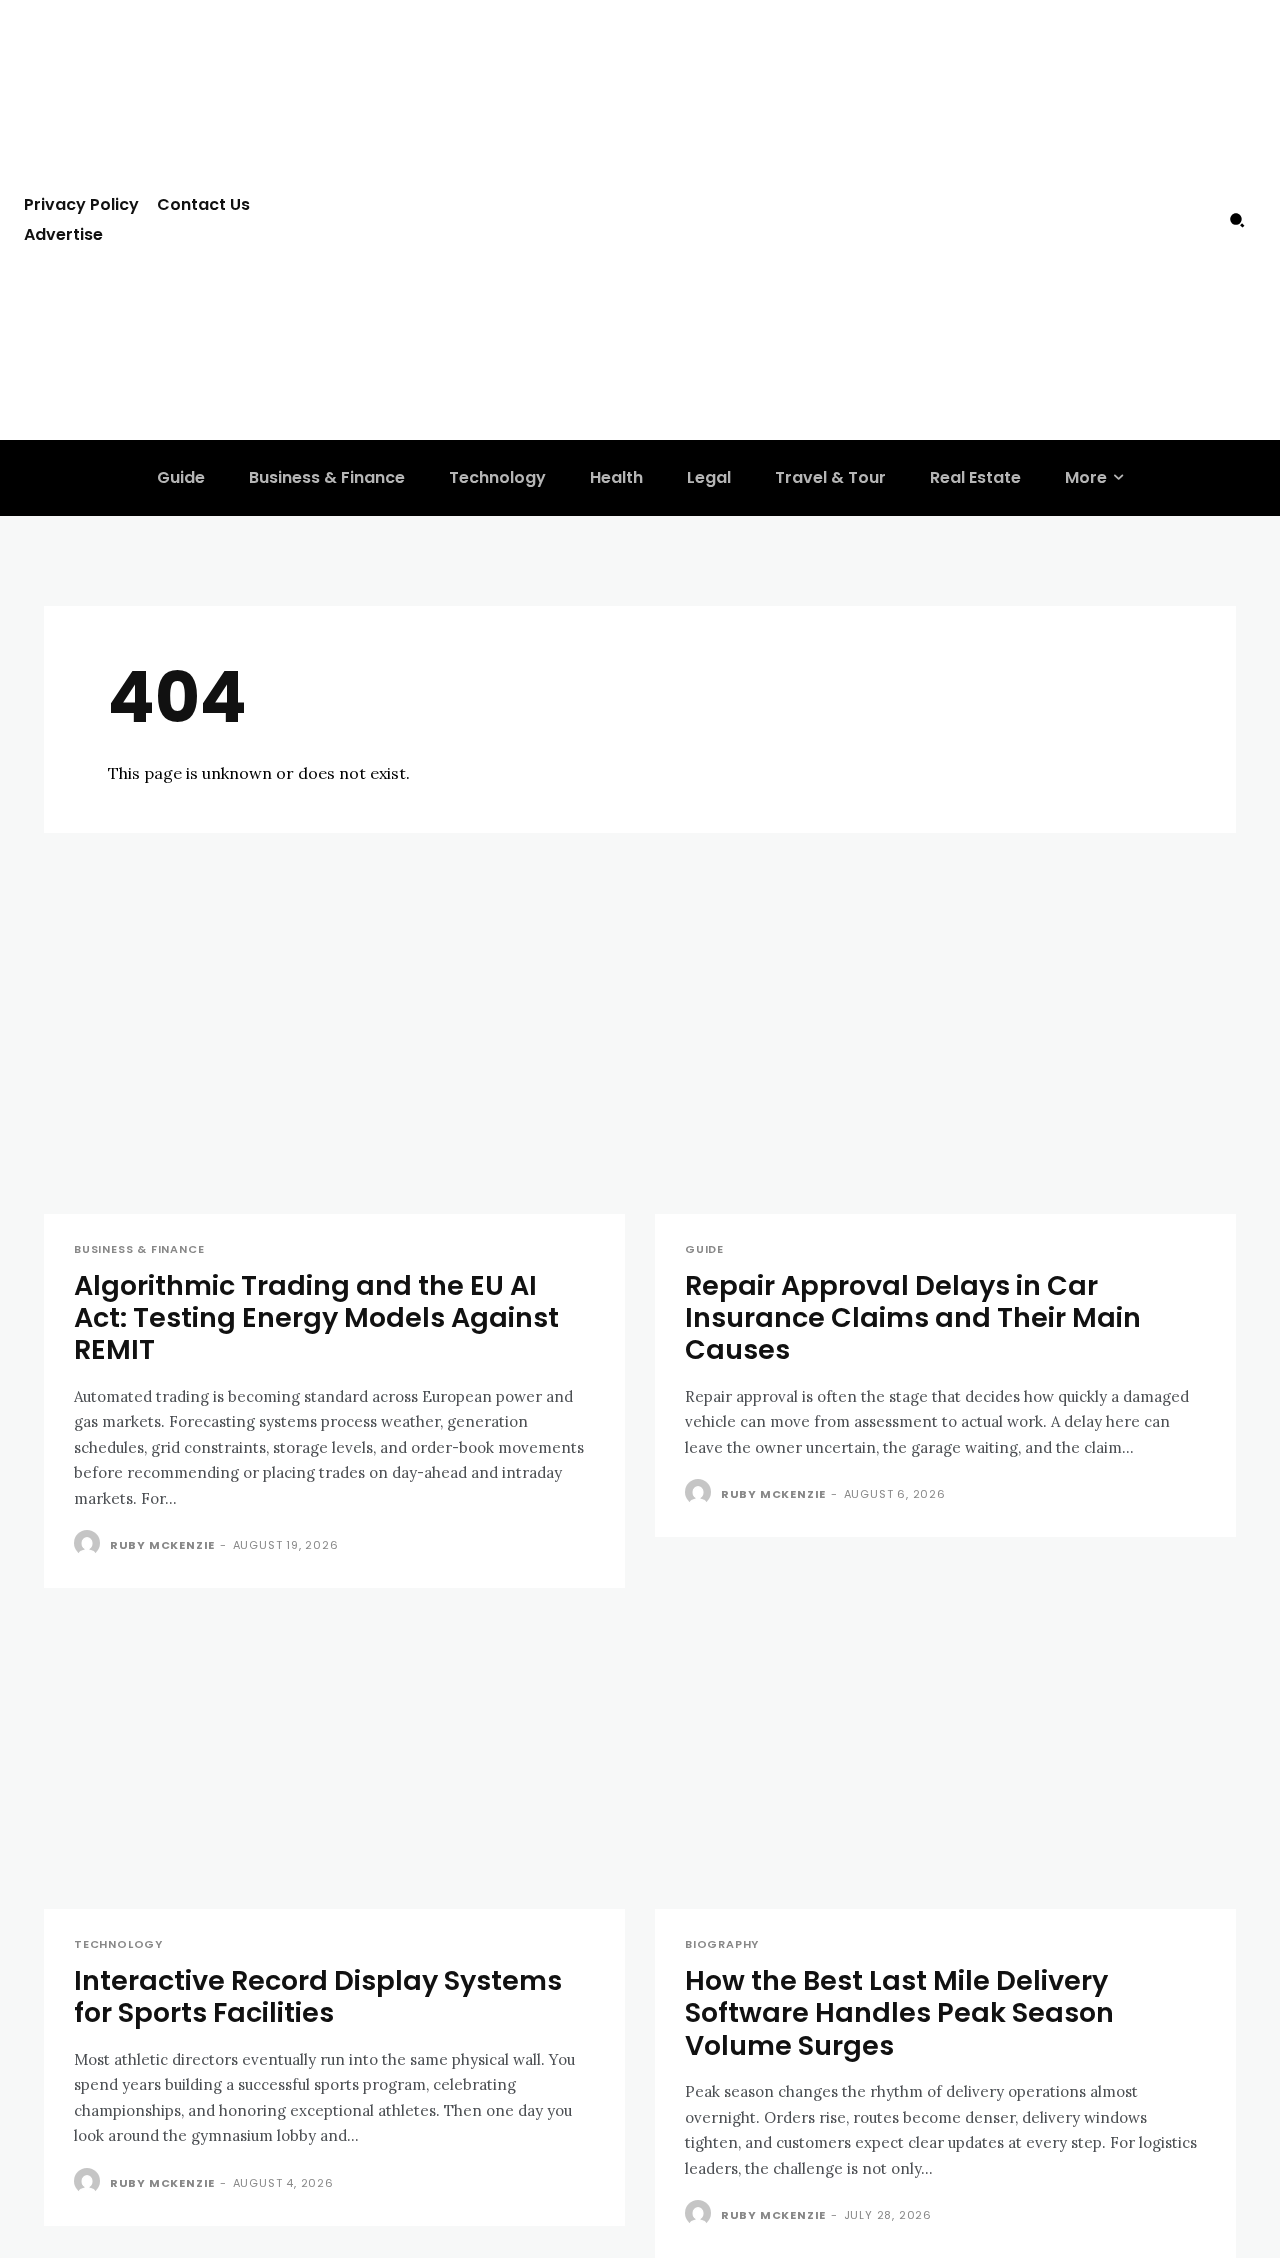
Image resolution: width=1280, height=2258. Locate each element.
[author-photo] (90, 1544)
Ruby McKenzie (162, 1545)
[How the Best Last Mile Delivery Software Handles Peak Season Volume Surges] (945, 1763)
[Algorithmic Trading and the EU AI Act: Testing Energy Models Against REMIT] (334, 1068)
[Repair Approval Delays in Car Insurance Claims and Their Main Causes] (945, 1068)
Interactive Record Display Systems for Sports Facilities (318, 1996)
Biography (722, 1944)
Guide (704, 1249)
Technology (118, 1944)
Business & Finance (139, 1249)
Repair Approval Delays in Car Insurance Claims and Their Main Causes (913, 1318)
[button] (1237, 220)
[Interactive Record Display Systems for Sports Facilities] (334, 1763)
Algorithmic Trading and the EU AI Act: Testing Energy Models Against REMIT (316, 1318)
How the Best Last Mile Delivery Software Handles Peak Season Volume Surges (899, 2013)
